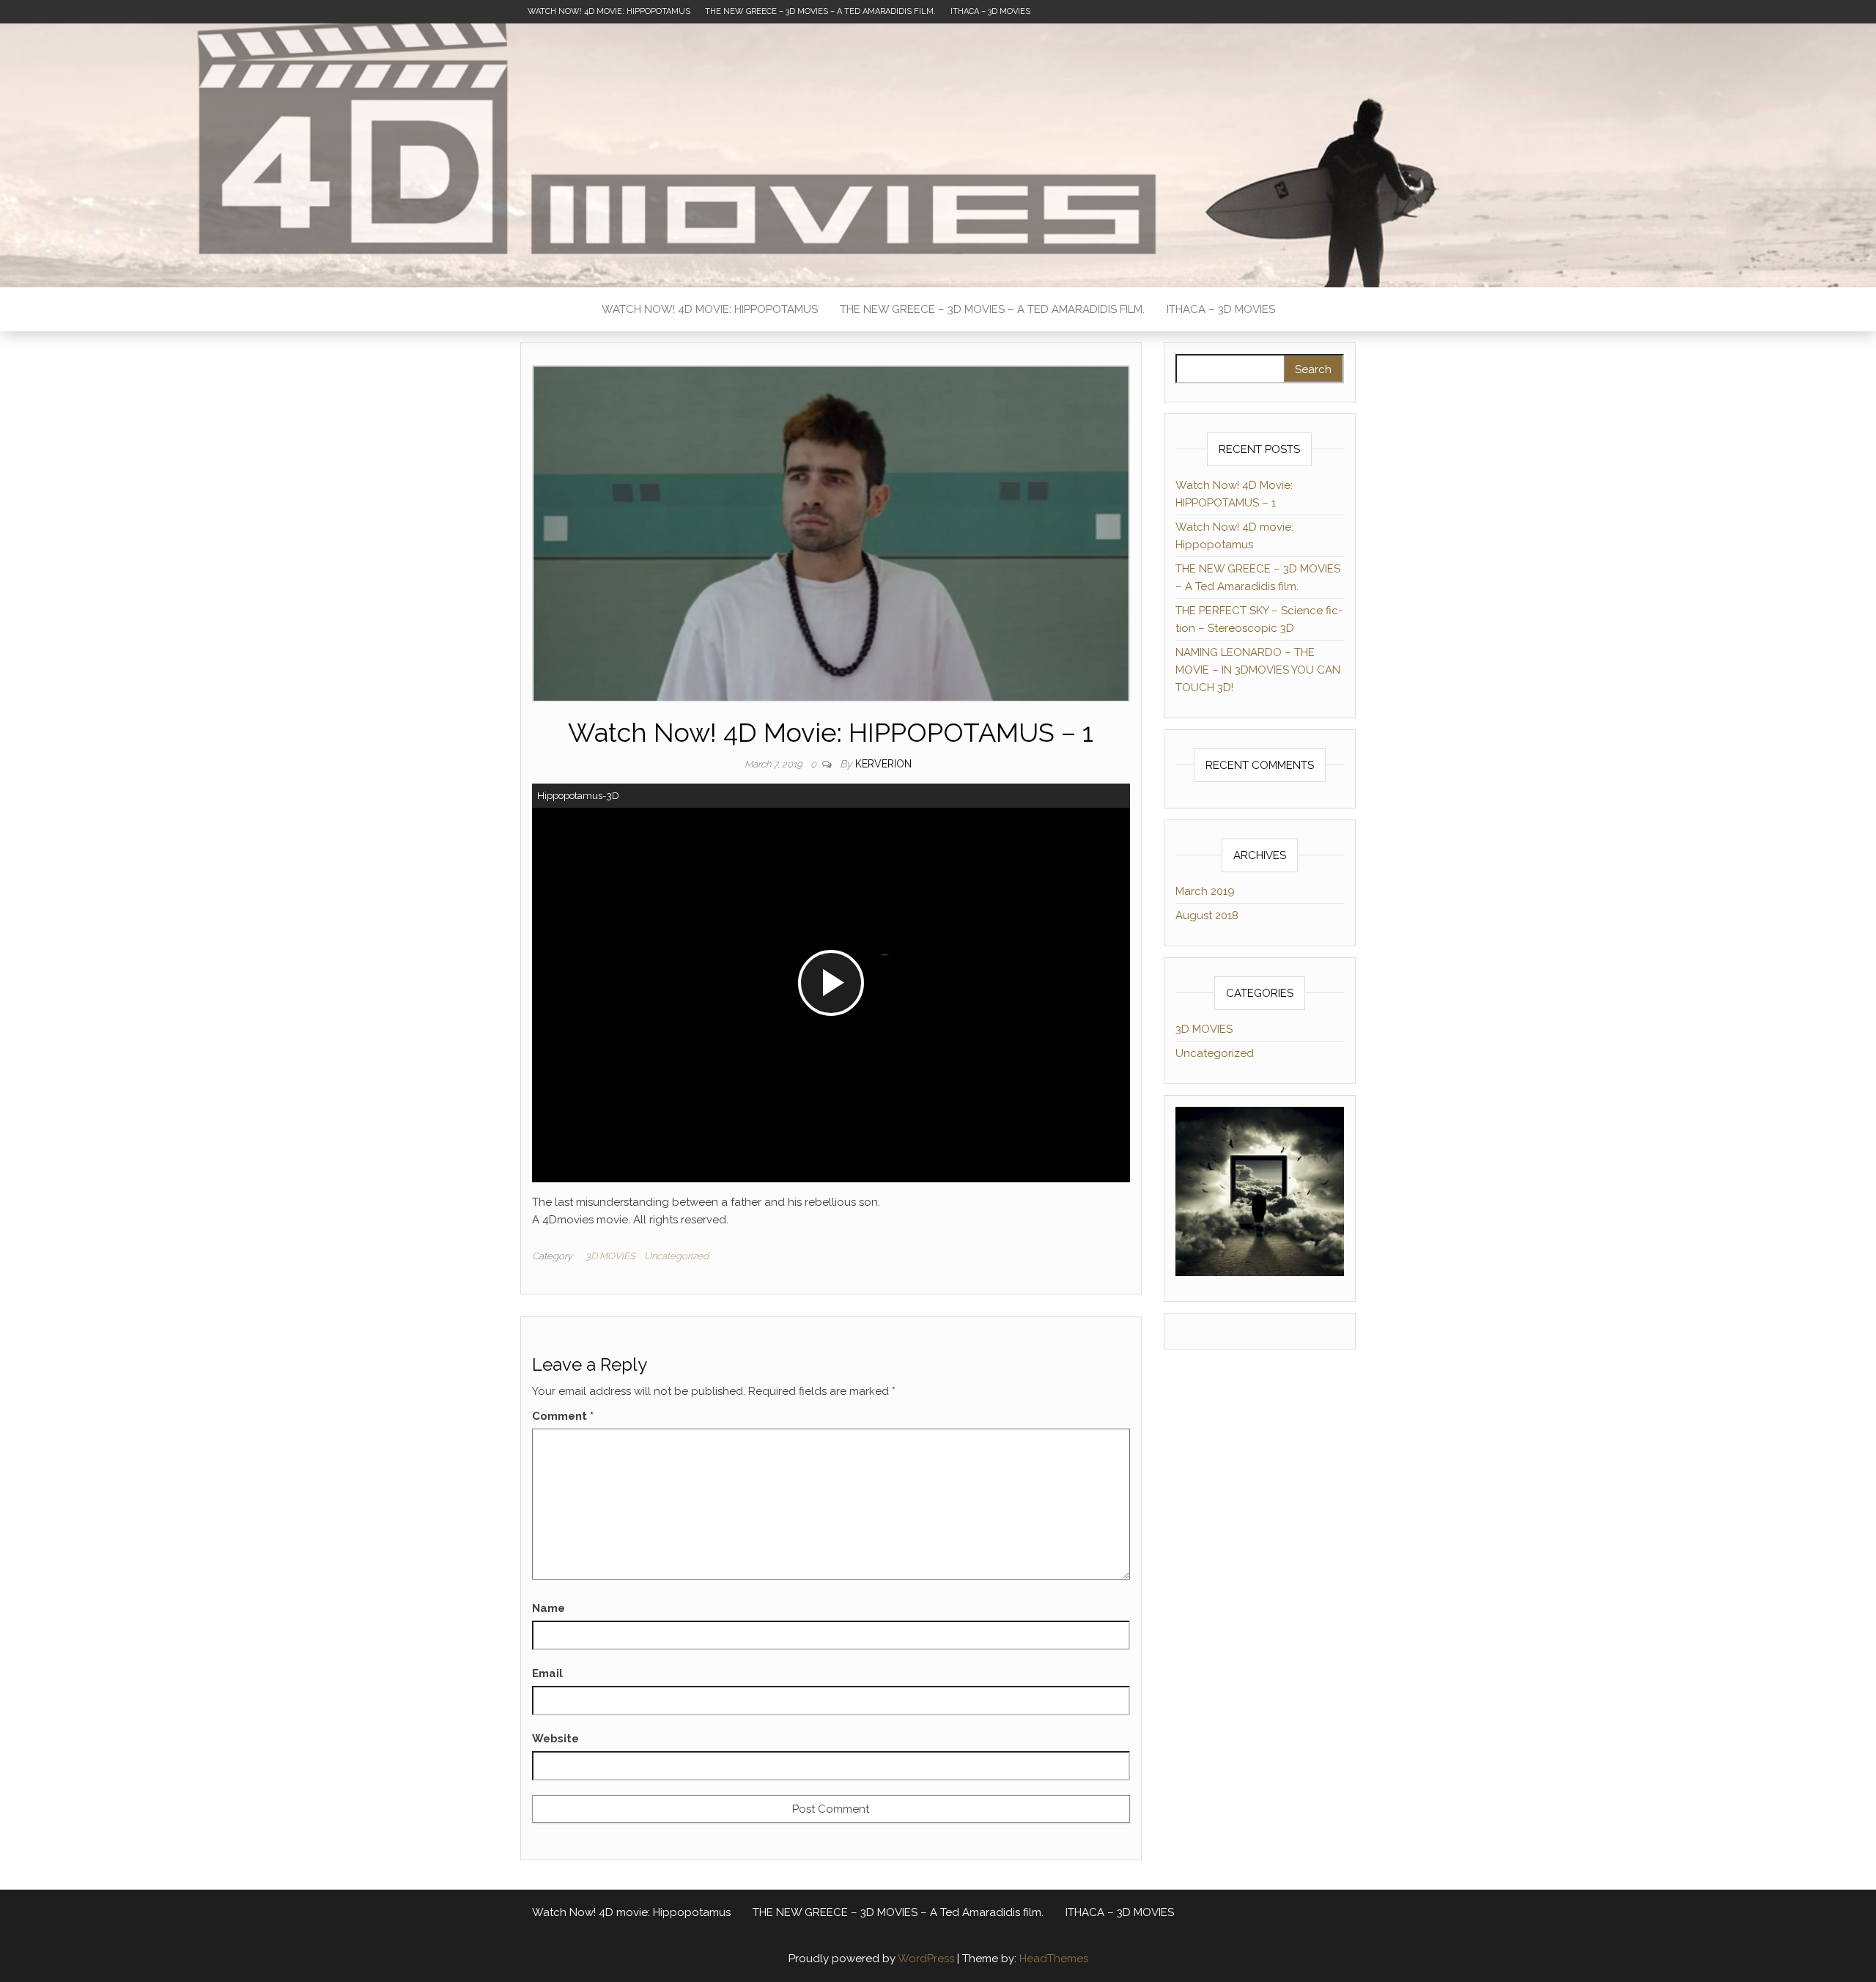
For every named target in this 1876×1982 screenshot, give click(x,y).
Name (549, 1608)
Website (555, 1739)
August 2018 (1207, 916)
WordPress (926, 1959)
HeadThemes (1054, 1959)
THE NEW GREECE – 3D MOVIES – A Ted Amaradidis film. (820, 11)
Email (547, 1673)
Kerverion (883, 764)
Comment (563, 1416)
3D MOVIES (610, 1256)
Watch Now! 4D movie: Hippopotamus (609, 11)
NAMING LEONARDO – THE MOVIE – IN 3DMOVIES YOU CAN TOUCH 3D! (1258, 670)
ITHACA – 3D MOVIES (990, 11)
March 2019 (1205, 891)
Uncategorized (676, 1256)
